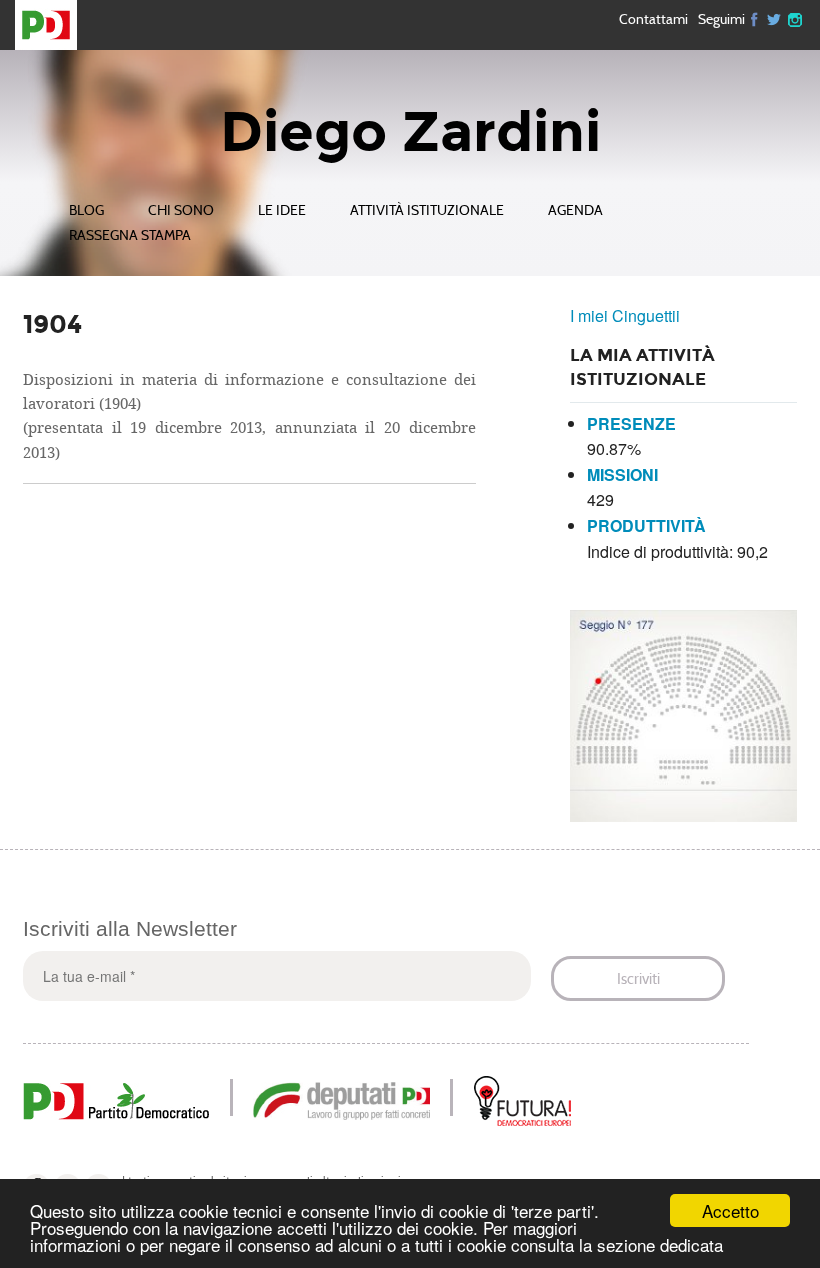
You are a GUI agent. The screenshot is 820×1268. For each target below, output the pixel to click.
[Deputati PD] (341, 1098)
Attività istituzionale (427, 210)
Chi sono (181, 210)
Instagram (795, 18)
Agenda (575, 210)
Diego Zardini (410, 132)
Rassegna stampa (130, 235)
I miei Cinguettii (625, 315)
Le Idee (282, 210)
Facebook (755, 18)
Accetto (730, 1210)
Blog (86, 210)
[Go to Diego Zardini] (54, 25)
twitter (775, 18)
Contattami (653, 19)
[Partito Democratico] (116, 1098)
